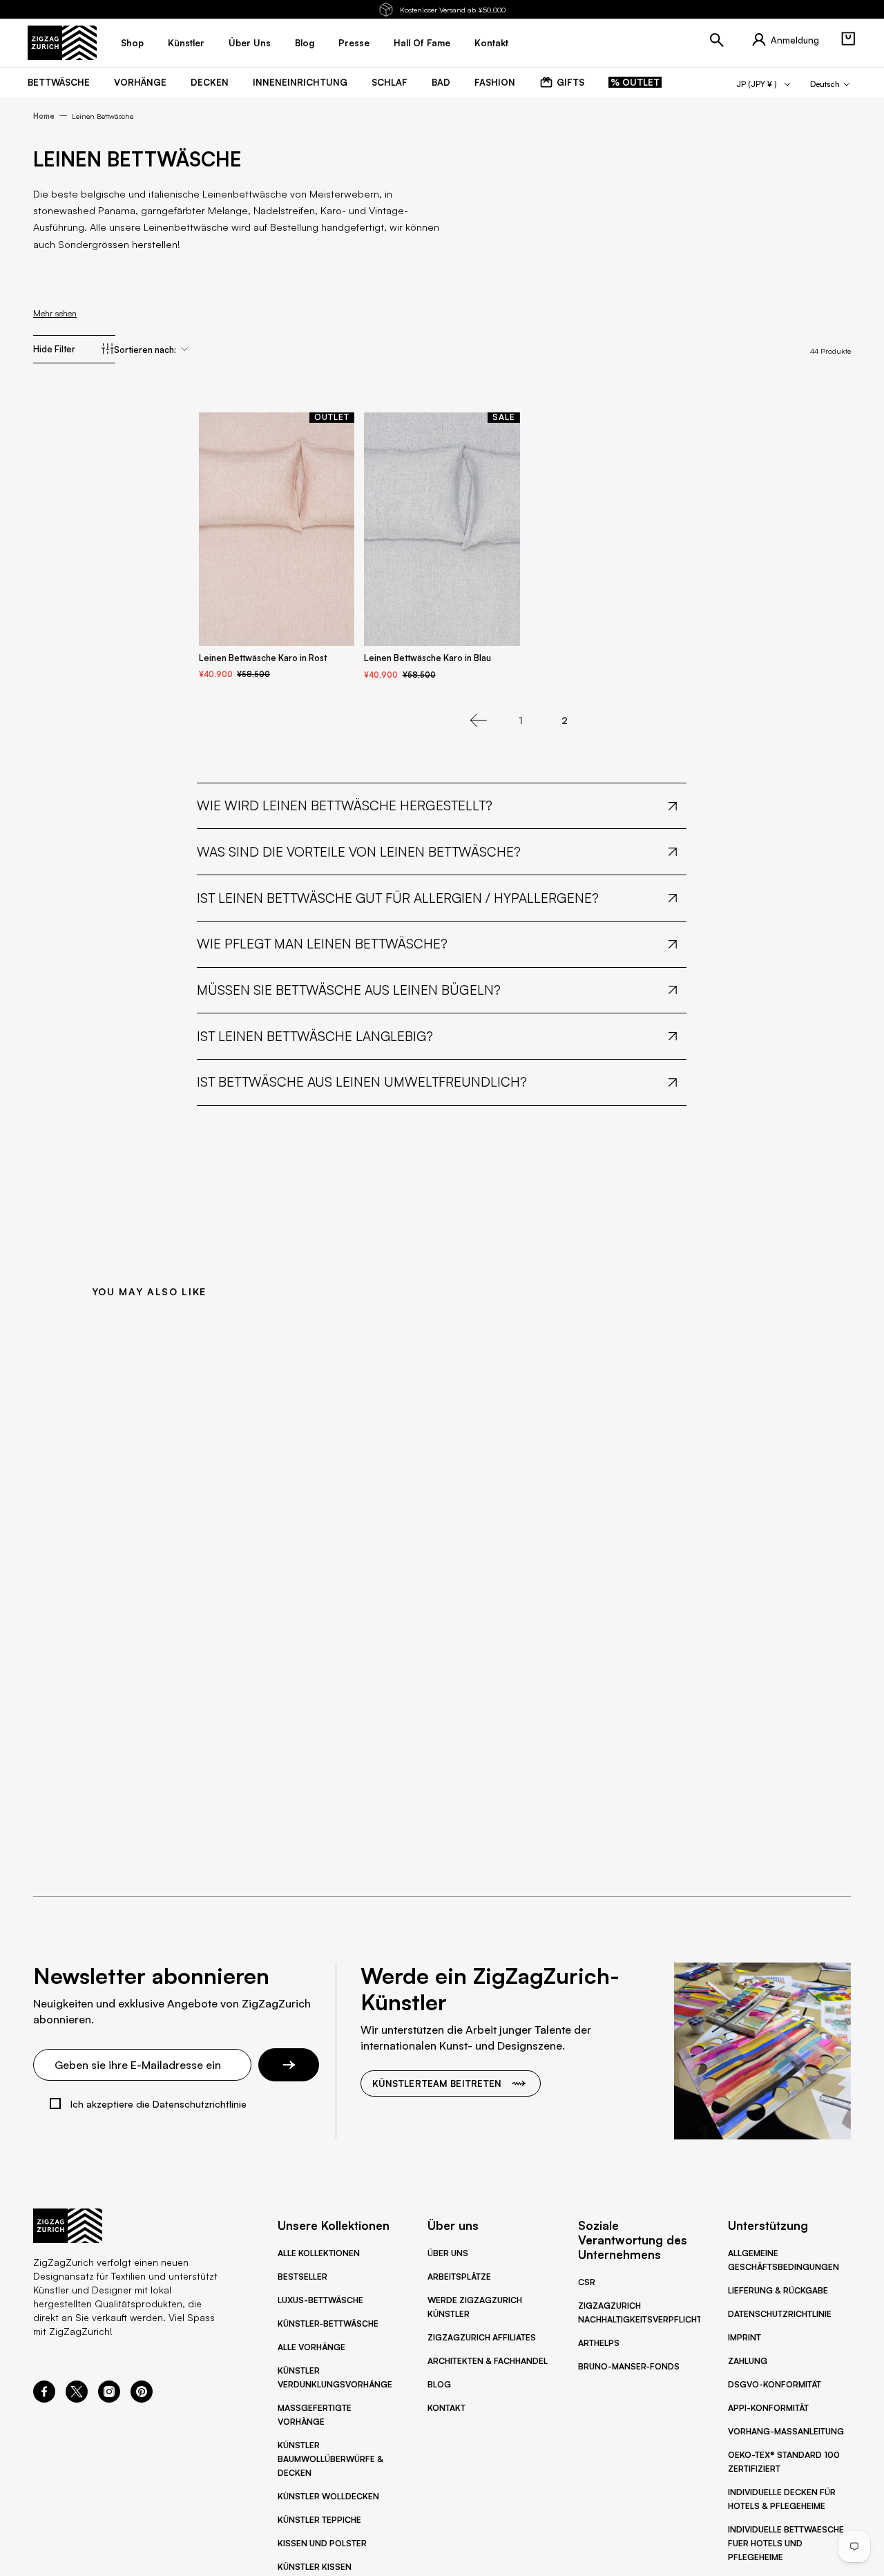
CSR (587, 2282)
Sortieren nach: (145, 350)
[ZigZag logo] (62, 43)
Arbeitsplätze (459, 2277)
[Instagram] (109, 2398)
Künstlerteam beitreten (437, 2083)
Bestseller (302, 2277)
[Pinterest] (142, 2398)
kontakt (491, 43)
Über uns (448, 2253)
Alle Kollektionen (319, 2253)
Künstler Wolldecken (328, 2496)
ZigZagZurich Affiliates (482, 2337)
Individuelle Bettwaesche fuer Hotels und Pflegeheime (786, 2543)
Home (44, 116)
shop (132, 43)
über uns (250, 43)
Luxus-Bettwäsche (320, 2300)
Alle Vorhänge (311, 2347)
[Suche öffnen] (717, 40)
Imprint (744, 2337)
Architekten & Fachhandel (488, 2361)
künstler (186, 43)
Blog (439, 2384)
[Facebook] (44, 2398)
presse (354, 43)
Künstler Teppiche (319, 2520)
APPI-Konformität (768, 2408)
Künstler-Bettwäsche (328, 2324)
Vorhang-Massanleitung (786, 2431)
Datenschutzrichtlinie (780, 2314)
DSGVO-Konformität (775, 2384)
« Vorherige (479, 721)
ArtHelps (599, 2343)
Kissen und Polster (322, 2543)
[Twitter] (77, 2398)
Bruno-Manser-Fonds (629, 2366)
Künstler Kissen (315, 2567)
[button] (848, 39)
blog (305, 43)
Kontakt (446, 2408)
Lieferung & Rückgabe (778, 2290)
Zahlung (748, 2361)
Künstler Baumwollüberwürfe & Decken (330, 2459)
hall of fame (422, 43)
